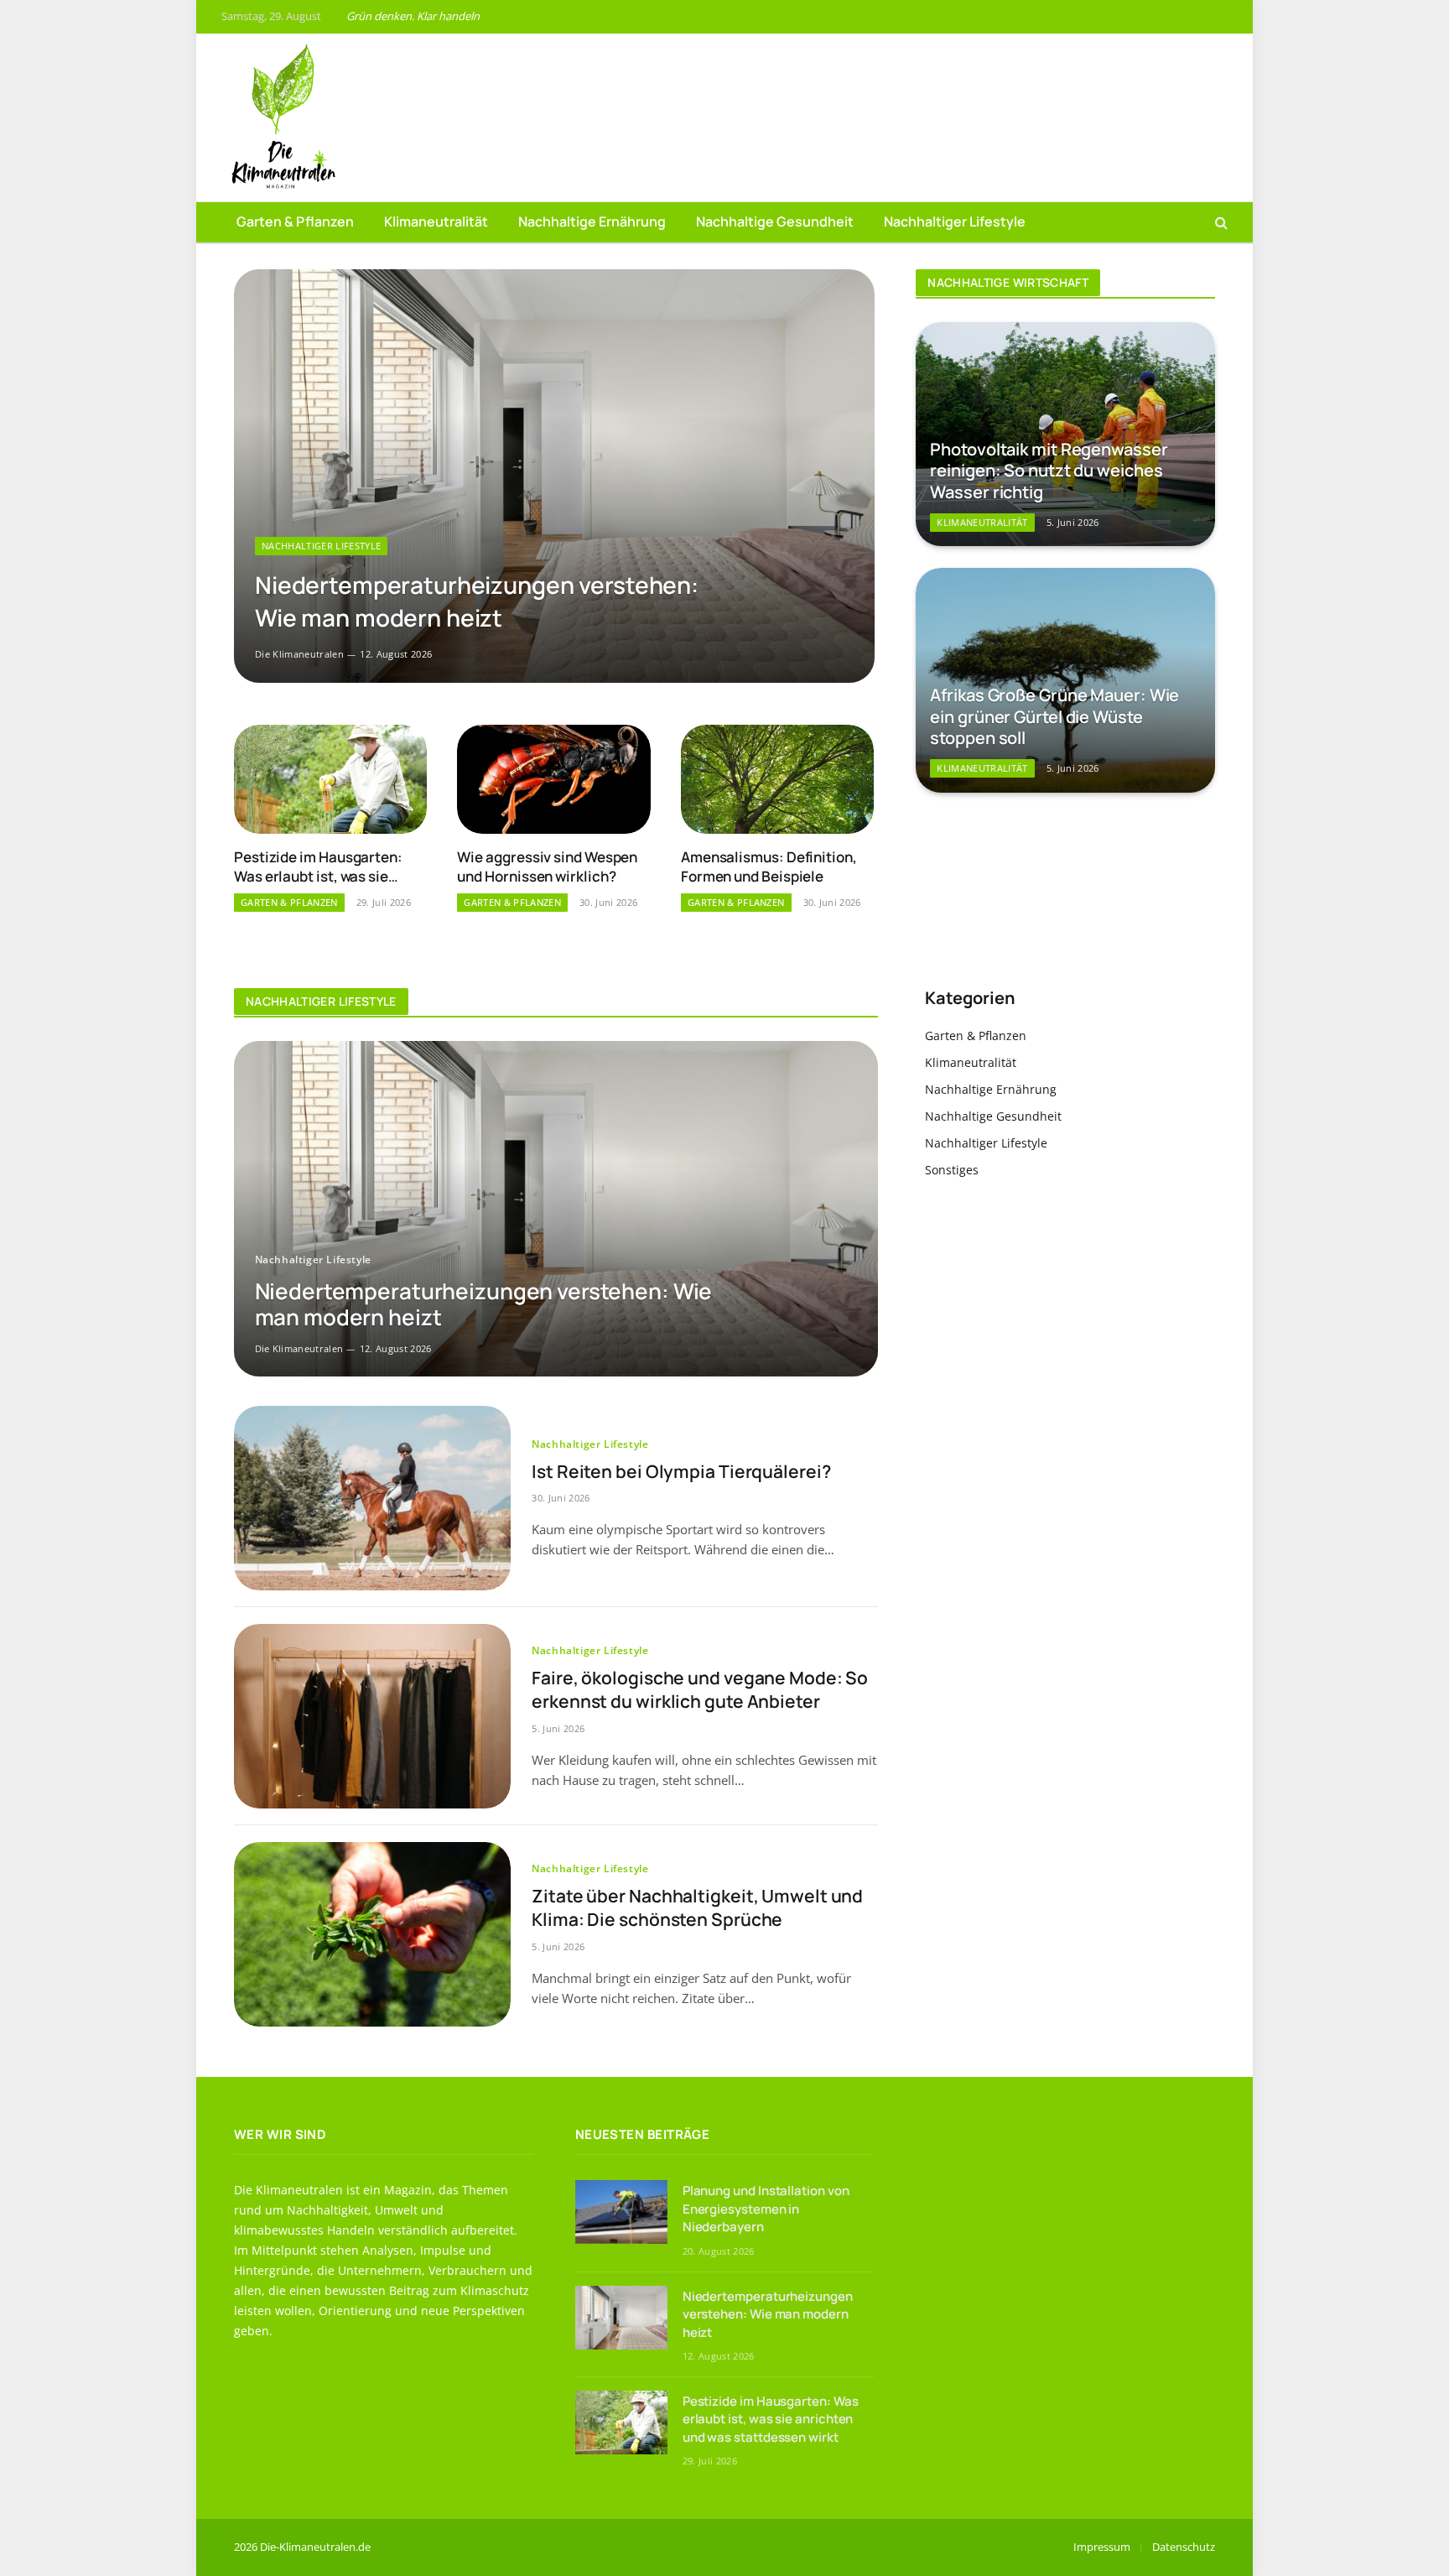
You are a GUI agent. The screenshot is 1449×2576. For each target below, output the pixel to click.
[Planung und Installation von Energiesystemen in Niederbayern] (621, 2212)
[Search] (1220, 223)
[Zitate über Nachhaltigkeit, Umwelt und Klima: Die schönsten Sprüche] (372, 1934)
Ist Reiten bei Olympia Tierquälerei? (681, 1471)
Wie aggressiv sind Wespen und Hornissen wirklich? (547, 866)
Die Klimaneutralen (299, 654)
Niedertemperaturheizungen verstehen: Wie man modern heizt (477, 601)
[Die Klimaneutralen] (280, 117)
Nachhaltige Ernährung (592, 221)
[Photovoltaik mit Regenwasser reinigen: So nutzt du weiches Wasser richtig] (1065, 434)
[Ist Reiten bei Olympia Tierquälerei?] (372, 1498)
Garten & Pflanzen (295, 221)
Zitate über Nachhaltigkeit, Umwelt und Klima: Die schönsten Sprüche (697, 1908)
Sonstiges (952, 1170)
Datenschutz (1184, 2547)
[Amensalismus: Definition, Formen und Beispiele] (777, 779)
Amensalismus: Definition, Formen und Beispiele (769, 866)
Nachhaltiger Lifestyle (955, 221)
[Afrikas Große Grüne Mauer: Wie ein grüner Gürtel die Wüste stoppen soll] (1065, 680)
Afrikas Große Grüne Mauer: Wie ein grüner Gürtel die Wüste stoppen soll (1054, 717)
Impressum (1102, 2547)
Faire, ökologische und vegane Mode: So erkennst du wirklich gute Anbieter (700, 1690)
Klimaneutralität (436, 221)
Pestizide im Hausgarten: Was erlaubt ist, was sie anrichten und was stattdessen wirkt (318, 866)
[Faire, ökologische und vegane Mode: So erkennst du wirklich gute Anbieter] (372, 1716)
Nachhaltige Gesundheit (775, 221)
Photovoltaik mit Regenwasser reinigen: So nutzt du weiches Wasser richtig (1049, 471)
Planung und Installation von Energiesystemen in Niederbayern (766, 2209)
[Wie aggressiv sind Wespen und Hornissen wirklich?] (553, 779)
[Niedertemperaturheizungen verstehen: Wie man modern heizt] (554, 476)
